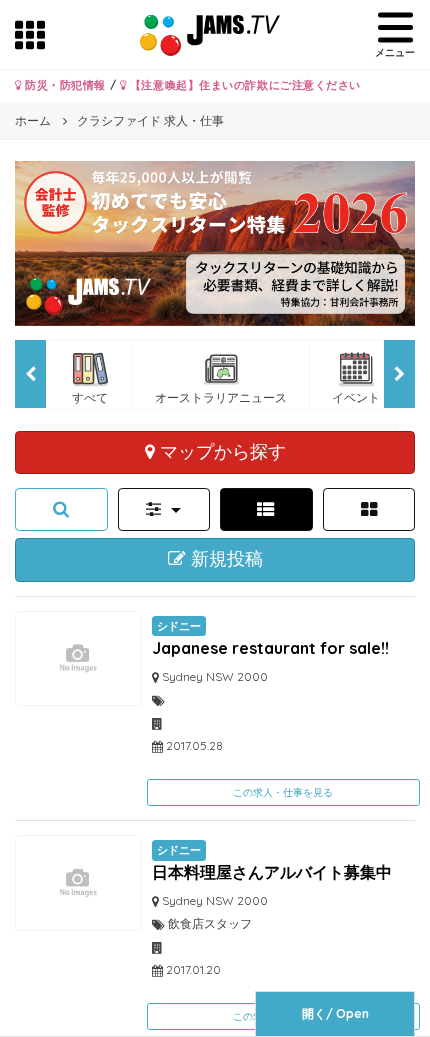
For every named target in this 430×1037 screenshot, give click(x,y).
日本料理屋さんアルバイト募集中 (272, 872)
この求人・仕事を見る (283, 792)
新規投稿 (224, 559)
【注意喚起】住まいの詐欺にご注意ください (243, 85)
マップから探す (220, 451)
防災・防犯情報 (64, 85)
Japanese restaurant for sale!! (270, 648)
